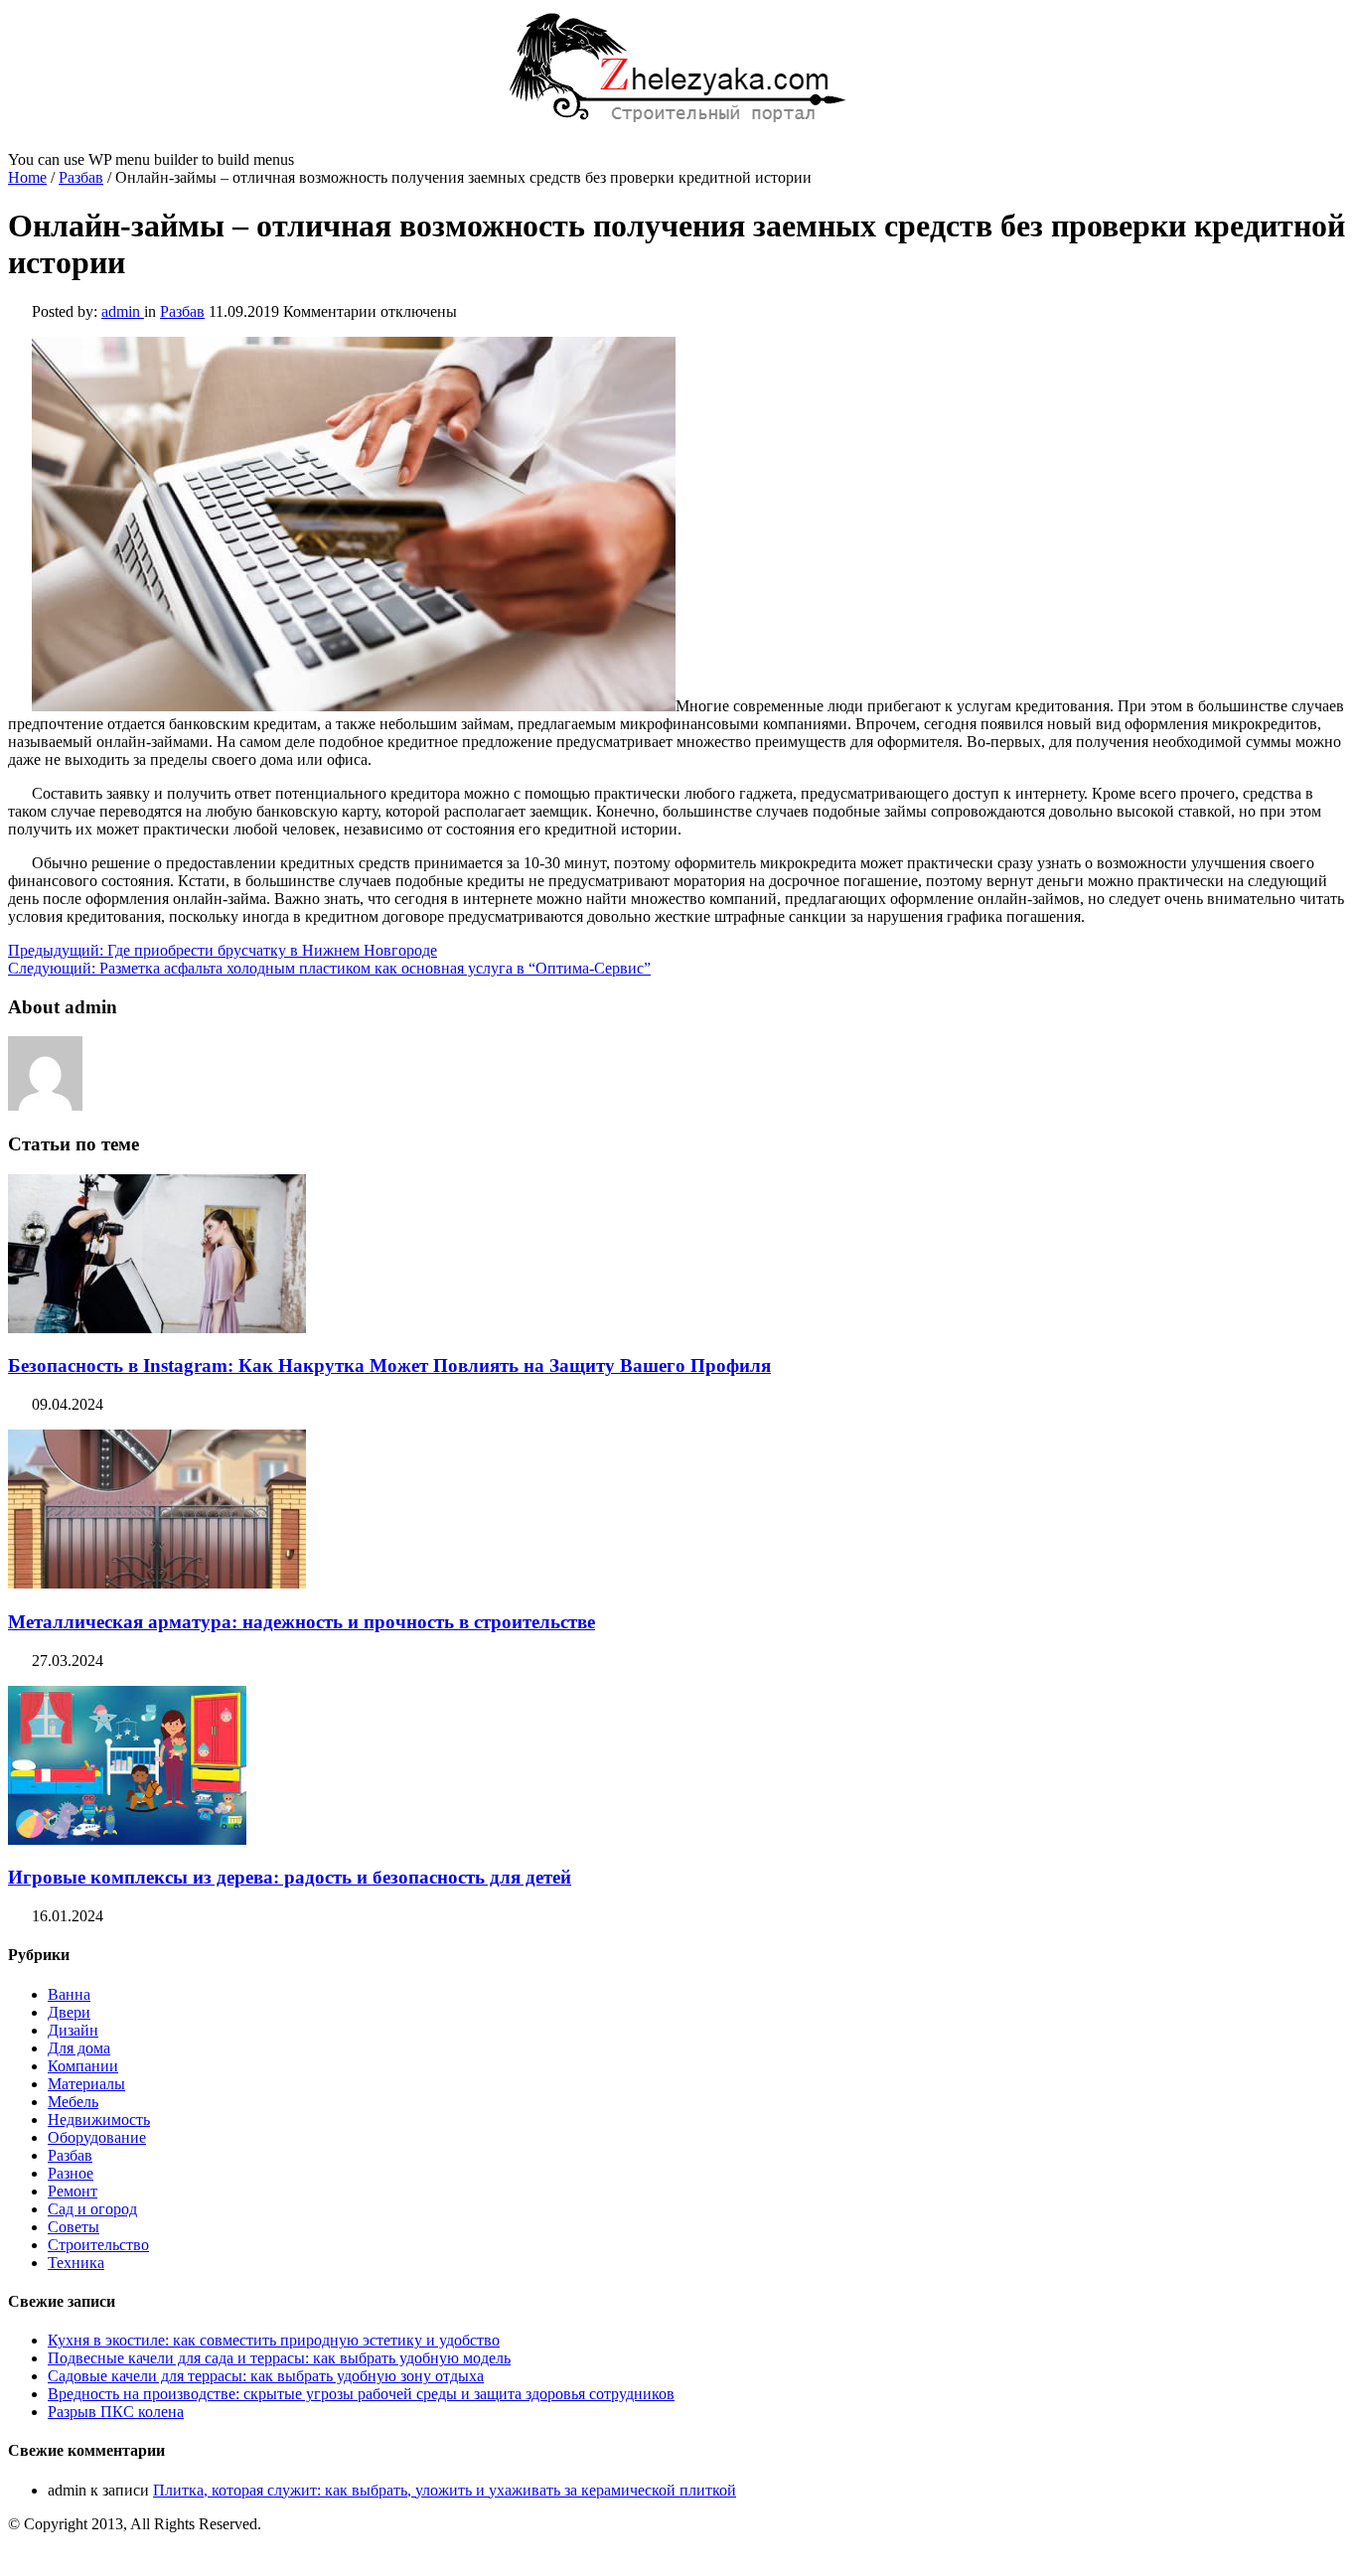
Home (27, 177)
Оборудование (97, 2137)
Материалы (86, 2084)
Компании (83, 2066)
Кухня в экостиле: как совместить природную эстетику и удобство (274, 2340)
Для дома (79, 2048)
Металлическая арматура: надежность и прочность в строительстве (302, 1622)
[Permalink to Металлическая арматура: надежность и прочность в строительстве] (157, 1583)
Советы (74, 2227)
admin (123, 311)
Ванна (69, 1994)
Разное (71, 2173)
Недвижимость (99, 2120)
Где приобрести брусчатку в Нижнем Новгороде (223, 950)
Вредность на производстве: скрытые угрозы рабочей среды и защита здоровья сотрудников (361, 2394)
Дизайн (73, 2030)
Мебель (73, 2102)
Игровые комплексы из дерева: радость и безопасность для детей (290, 1877)
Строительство (98, 2245)
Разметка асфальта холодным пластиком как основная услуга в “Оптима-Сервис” (329, 968)
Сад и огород (92, 2209)
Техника (76, 2263)
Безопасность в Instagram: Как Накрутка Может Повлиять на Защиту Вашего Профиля (389, 1365)
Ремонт (73, 2191)
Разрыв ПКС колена (116, 2412)
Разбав (81, 177)
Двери (69, 2012)
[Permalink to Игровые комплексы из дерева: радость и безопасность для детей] (127, 1839)
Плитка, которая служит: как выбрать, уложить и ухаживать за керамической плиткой (445, 2490)
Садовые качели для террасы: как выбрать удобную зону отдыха (266, 2376)
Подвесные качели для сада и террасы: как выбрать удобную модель (279, 2358)
